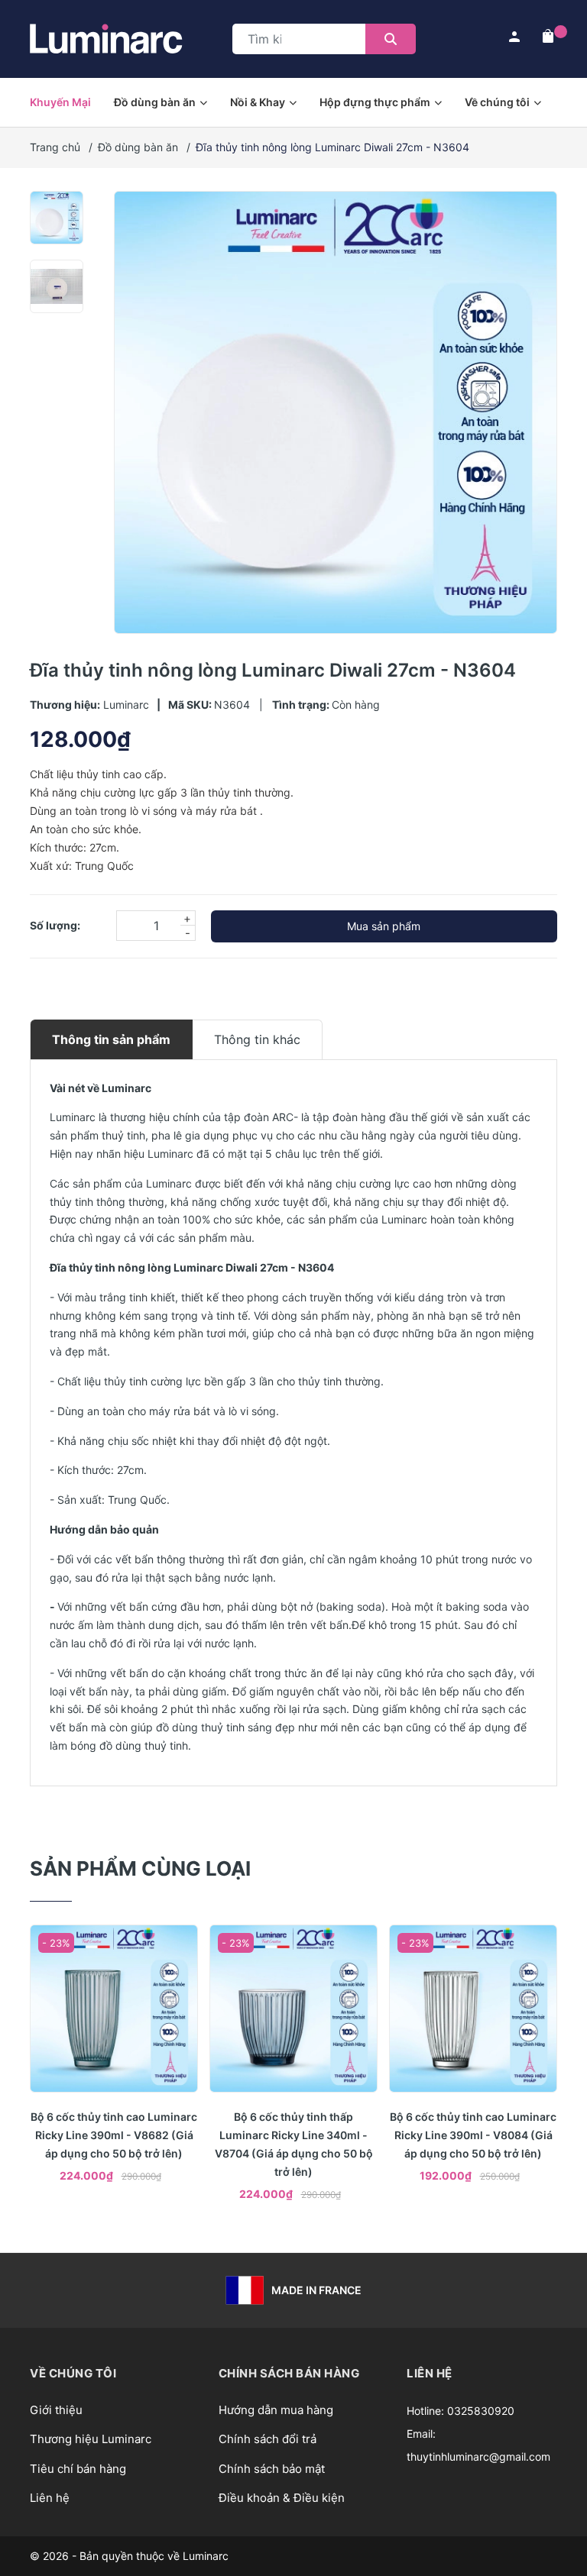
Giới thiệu (56, 2410)
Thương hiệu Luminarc (91, 2439)
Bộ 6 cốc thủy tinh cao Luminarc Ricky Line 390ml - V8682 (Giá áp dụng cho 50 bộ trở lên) (114, 2135)
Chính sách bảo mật (272, 2469)
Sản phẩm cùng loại (140, 1868)
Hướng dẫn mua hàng (276, 2410)
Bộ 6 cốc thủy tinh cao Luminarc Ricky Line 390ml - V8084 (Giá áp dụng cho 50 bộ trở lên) (473, 2135)
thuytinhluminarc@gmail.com (478, 2456)
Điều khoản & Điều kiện (282, 2498)
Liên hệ (50, 2498)
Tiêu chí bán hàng (78, 2469)
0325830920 (481, 2411)
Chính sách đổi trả (268, 2439)
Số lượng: (55, 925)
